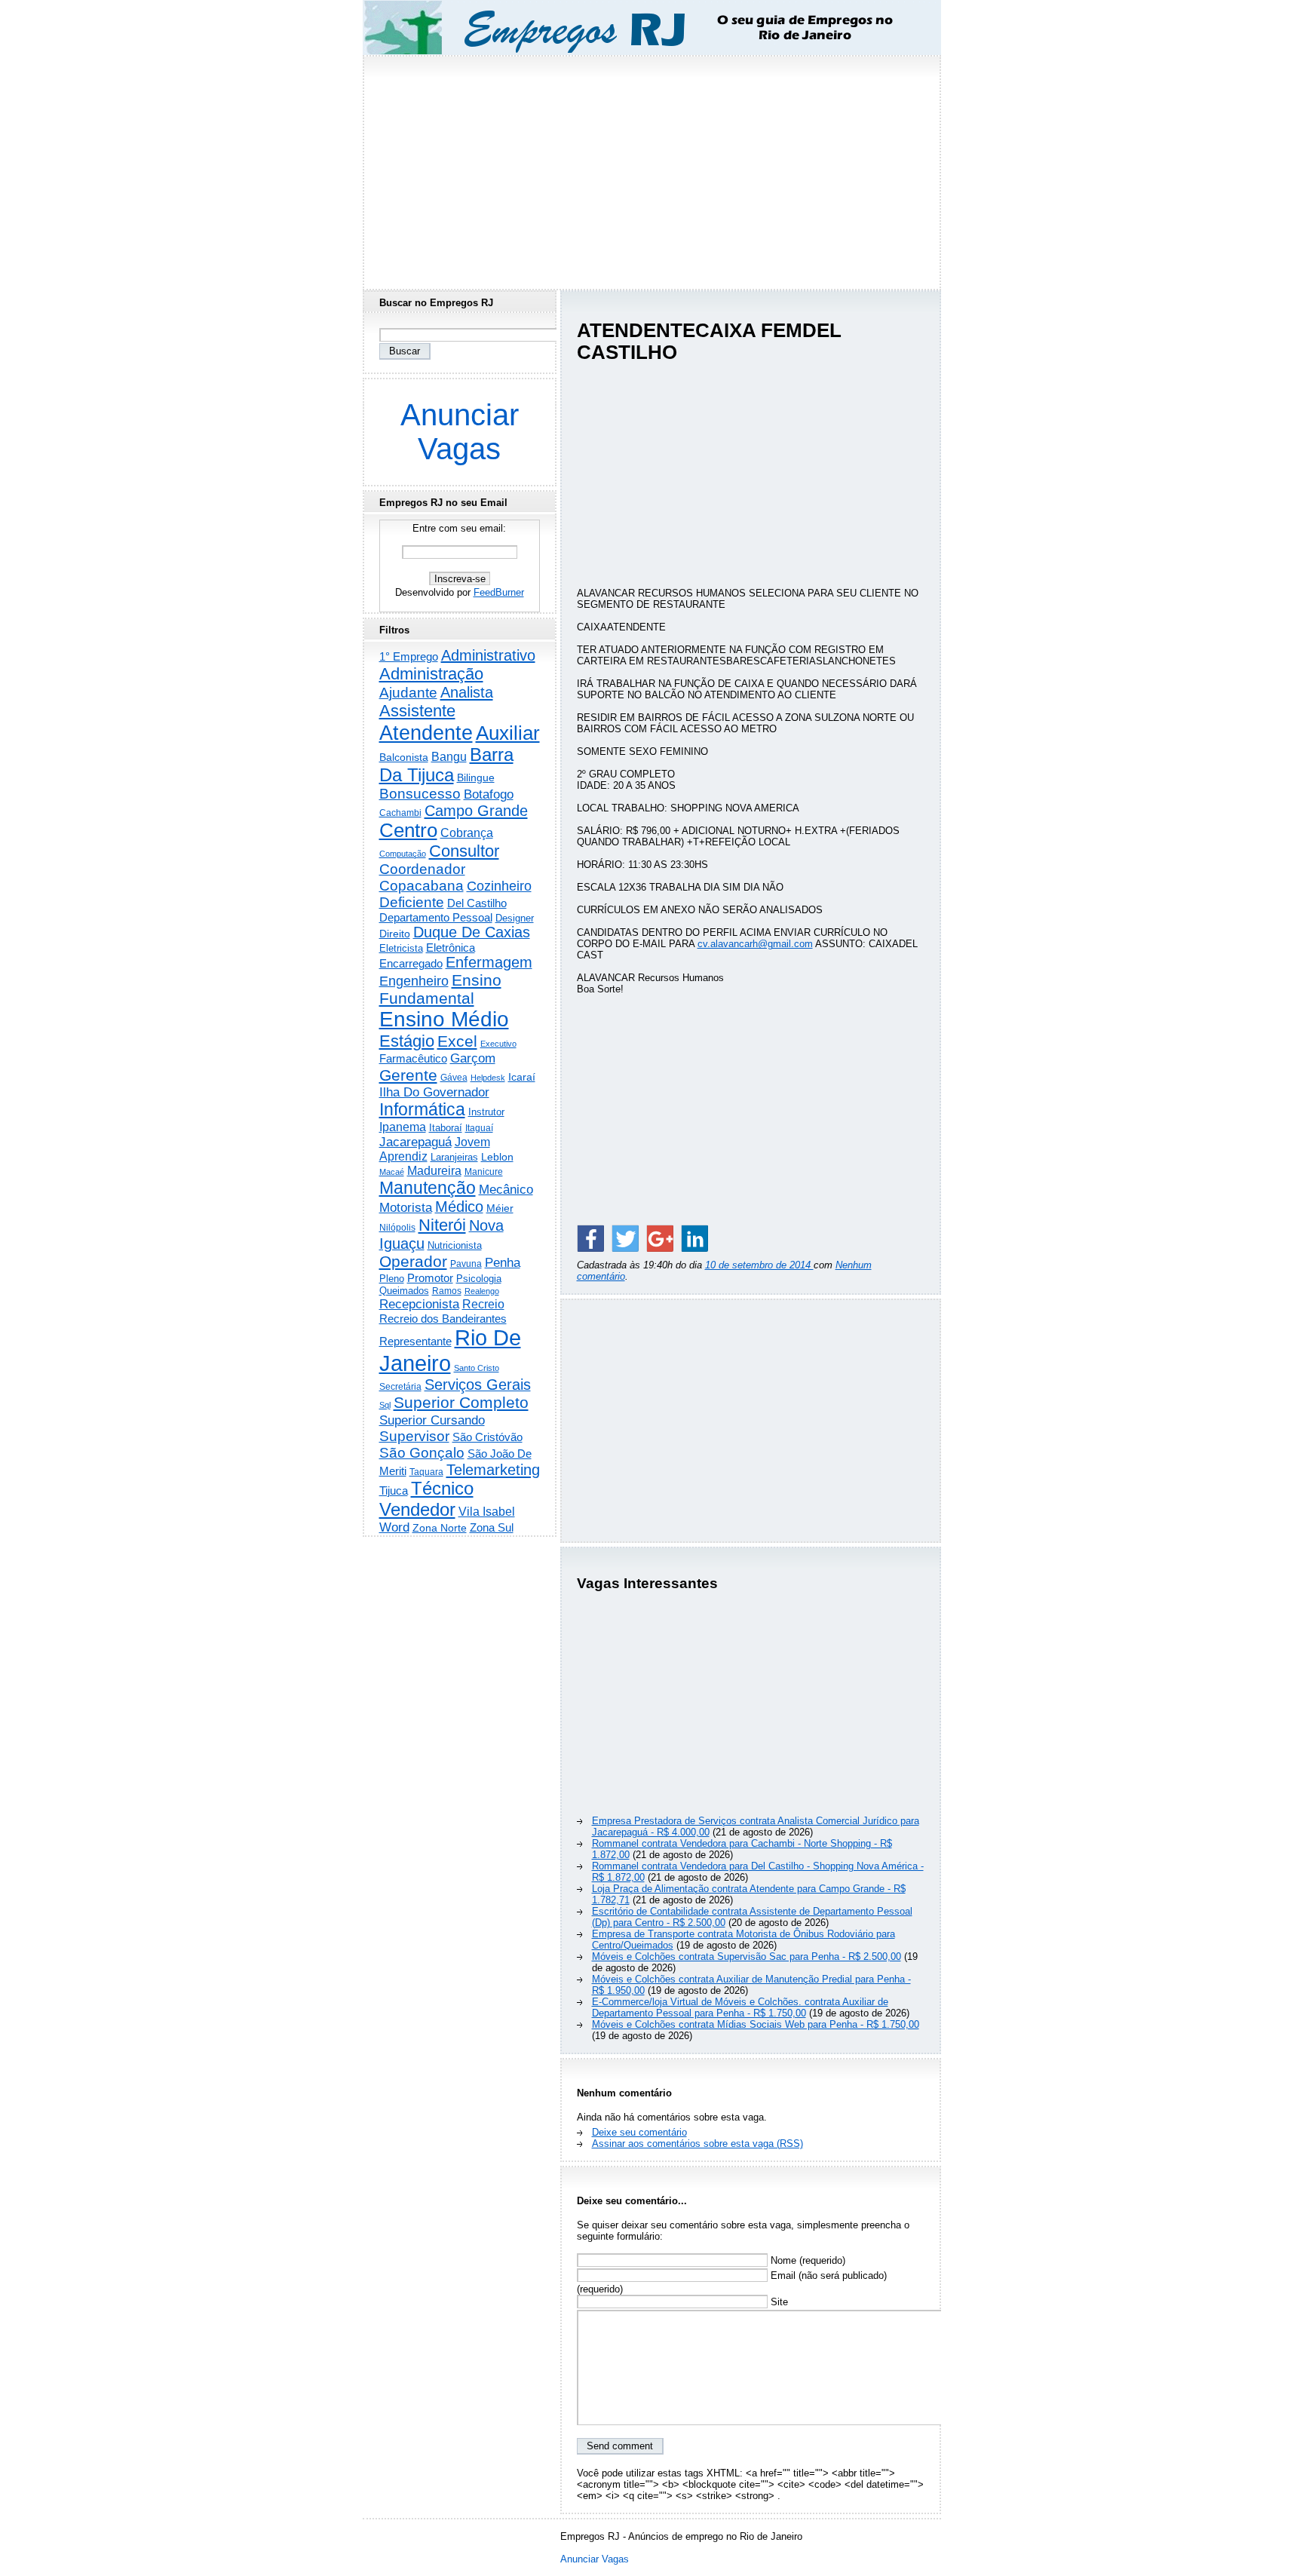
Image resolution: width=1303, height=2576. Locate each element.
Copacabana (422, 886)
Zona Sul (492, 1527)
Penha (503, 1263)
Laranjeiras (454, 1157)
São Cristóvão (487, 1437)
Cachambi (400, 813)
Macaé (392, 1172)
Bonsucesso (420, 794)
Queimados (404, 1291)
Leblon (497, 1157)
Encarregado (411, 963)
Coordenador (422, 869)
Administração (431, 674)
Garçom (473, 1058)
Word (394, 1527)
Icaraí (522, 1077)
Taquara (426, 1472)
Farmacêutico (413, 1059)
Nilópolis (397, 1228)
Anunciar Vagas (460, 432)
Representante (415, 1342)
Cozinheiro (499, 886)
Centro (408, 830)
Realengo (482, 1291)
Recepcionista (419, 1304)
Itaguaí (479, 1128)
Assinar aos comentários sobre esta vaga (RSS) (697, 2144)
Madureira (434, 1170)
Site (778, 2302)
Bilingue (476, 777)
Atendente (426, 733)
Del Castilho (477, 903)
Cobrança (467, 833)
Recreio (483, 1304)
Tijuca (394, 1490)
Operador (413, 1262)
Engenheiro (414, 981)
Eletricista (401, 948)
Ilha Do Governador (434, 1092)
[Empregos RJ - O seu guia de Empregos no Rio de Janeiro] (638, 28)
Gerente (408, 1075)
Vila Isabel (487, 1512)
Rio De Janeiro (450, 1350)
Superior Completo (461, 1403)
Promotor (430, 1278)
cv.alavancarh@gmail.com (755, 944)
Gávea (454, 1078)
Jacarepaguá (415, 1142)
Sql (385, 1405)
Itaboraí (446, 1128)
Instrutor (486, 1112)
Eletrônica (451, 948)
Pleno (392, 1279)
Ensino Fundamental (440, 989)
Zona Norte (440, 1528)
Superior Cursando (432, 1420)
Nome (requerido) (806, 2260)
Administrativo (488, 655)
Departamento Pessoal (436, 917)
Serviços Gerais (478, 1385)
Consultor (464, 851)
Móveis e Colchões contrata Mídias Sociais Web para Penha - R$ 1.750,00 (756, 2024)
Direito (395, 934)
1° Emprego (409, 656)
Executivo (498, 1044)
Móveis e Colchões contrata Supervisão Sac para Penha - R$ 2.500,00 (747, 1957)
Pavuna (466, 1264)
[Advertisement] (651, 168)
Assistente (417, 711)
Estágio (407, 1041)
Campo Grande (476, 811)
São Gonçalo (422, 1453)
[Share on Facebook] (590, 1238)
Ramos (447, 1291)
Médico (459, 1207)
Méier (500, 1208)
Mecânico (506, 1189)
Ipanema (403, 1127)
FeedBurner (499, 592)
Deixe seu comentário (639, 2132)
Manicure (484, 1172)
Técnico (442, 1489)
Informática (422, 1109)
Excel (457, 1041)
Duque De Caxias (472, 932)
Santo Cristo (477, 1368)
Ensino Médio (444, 1019)
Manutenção (428, 1188)
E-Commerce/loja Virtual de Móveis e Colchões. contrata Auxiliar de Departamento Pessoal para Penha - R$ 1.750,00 (740, 2007)
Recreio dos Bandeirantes (443, 1319)
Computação (403, 854)
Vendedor (417, 1509)
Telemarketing (493, 1470)
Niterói (442, 1225)
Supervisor (414, 1436)
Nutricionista (455, 1245)
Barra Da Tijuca (446, 765)
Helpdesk (488, 1078)
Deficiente (412, 902)
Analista (467, 692)
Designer (515, 918)
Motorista (406, 1207)
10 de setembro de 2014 (759, 1265)
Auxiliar (508, 733)
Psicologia (479, 1279)
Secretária (400, 1386)
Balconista (404, 757)
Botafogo (489, 794)
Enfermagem (489, 962)
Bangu (449, 757)
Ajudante (408, 693)
